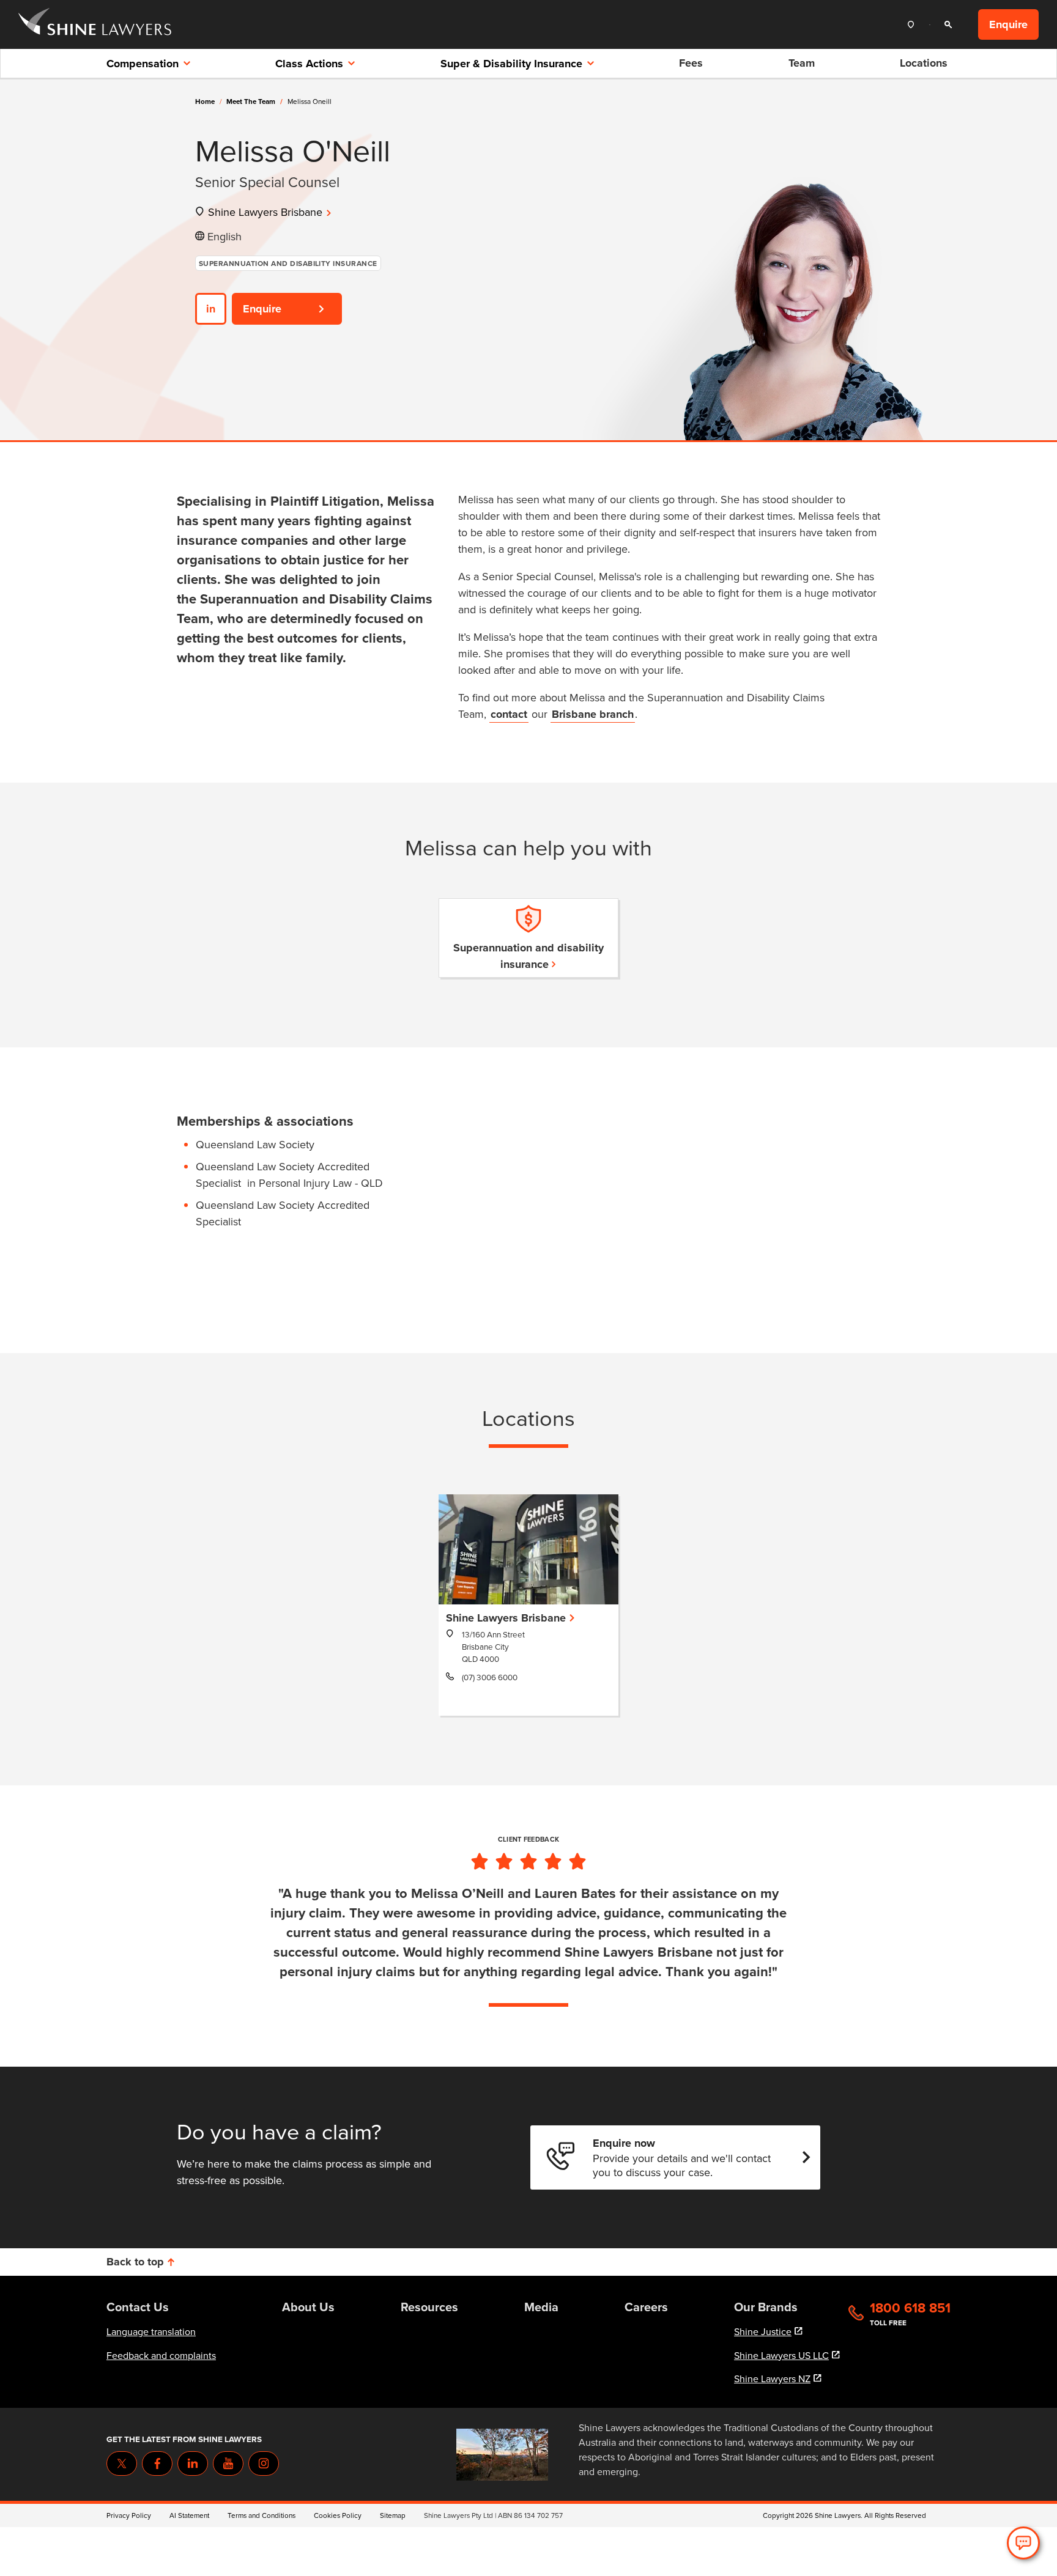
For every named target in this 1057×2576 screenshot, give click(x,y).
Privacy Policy (129, 2515)
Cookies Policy (338, 2515)
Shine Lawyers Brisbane (265, 212)
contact (509, 714)
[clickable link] (95, 25)
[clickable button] (914, 25)
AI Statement (189, 2515)
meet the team (254, 101)
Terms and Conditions (261, 2515)
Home (205, 101)
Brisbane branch (593, 714)
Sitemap (393, 2515)
